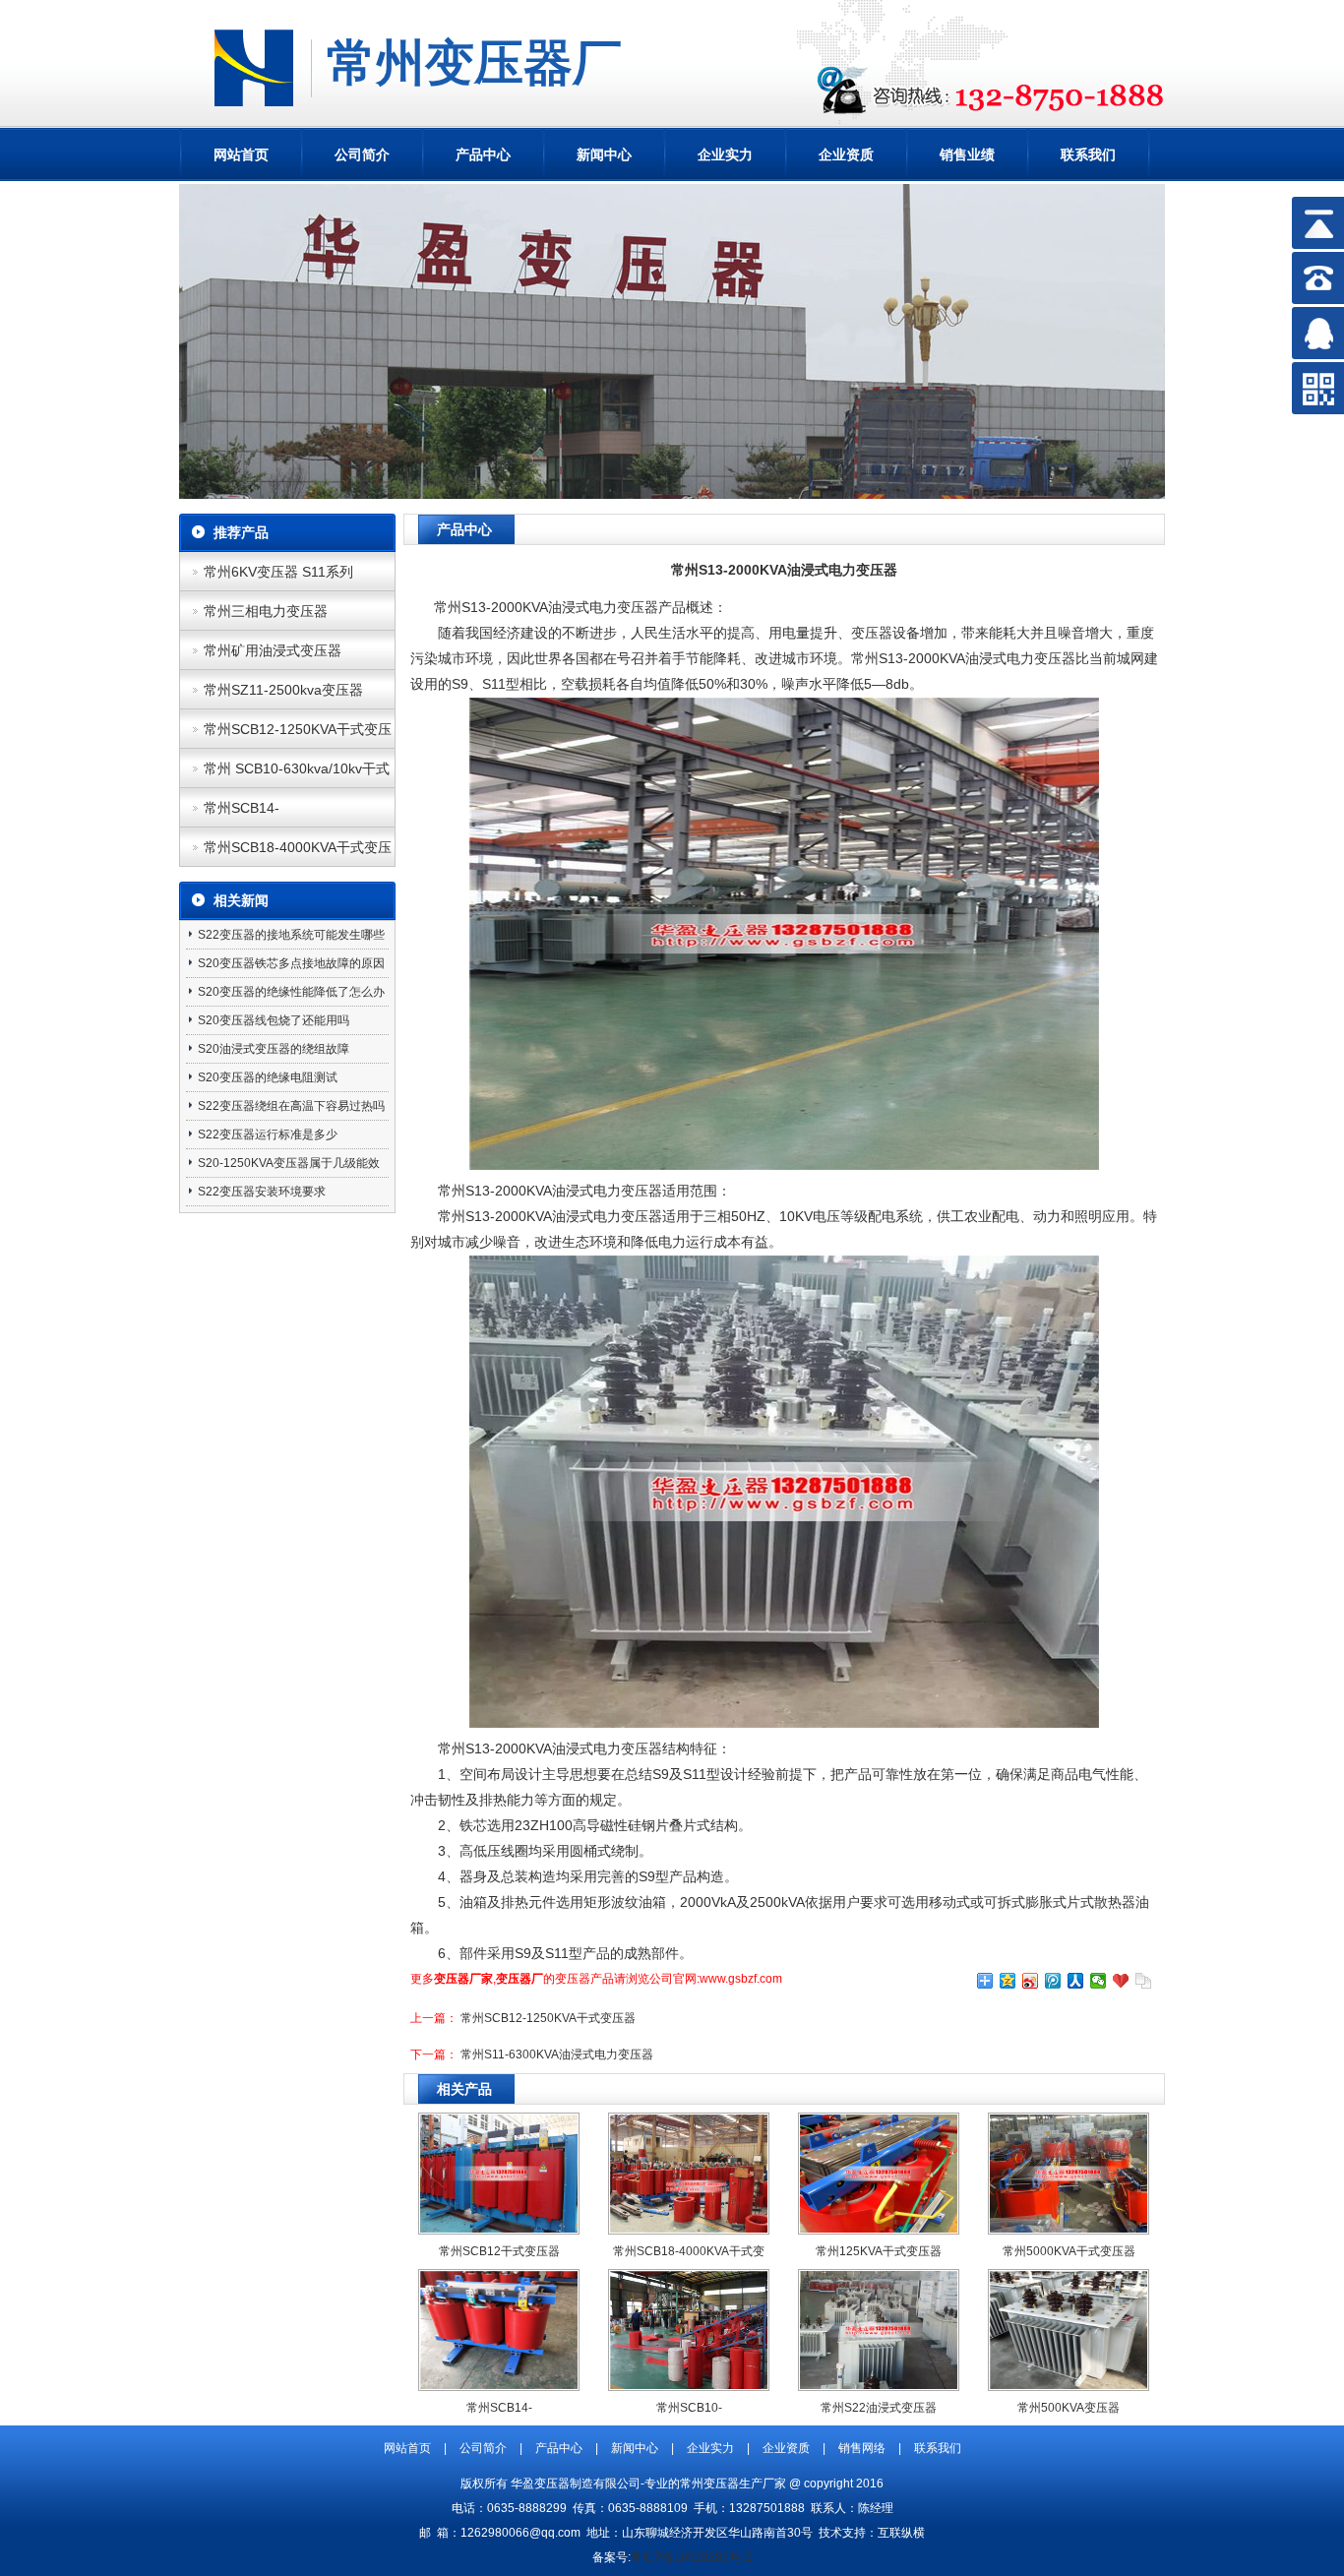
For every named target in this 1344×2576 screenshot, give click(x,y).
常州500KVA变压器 (1069, 2408)
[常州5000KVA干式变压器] (1069, 2229)
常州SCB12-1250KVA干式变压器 (298, 735)
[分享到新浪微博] (1031, 1981)
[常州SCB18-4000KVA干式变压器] (689, 2229)
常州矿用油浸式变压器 (273, 650)
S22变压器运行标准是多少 (268, 1135)
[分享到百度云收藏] (1121, 1981)
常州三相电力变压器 (266, 611)
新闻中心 (604, 154)
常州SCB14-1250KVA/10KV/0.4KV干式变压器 (299, 814)
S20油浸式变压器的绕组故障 (274, 1049)
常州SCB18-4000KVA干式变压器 (298, 853)
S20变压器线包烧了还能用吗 (274, 1020)
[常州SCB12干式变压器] (499, 2229)
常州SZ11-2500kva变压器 (283, 690)
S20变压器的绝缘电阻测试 (268, 1077)
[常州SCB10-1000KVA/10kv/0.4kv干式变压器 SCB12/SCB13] (689, 2385)
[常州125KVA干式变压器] (879, 2229)
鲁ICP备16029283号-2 (691, 2557)
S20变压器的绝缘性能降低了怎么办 (291, 992)
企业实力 (725, 154)
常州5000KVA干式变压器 (1069, 2251)
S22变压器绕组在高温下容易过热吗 (291, 1106)
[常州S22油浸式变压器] (879, 2385)
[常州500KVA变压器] (1069, 2385)
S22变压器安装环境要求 (262, 1192)
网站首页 (241, 154)
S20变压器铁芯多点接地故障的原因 (291, 963)
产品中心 (483, 154)
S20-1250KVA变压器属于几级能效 (289, 1163)
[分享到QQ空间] (1008, 1981)
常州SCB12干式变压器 (499, 2251)
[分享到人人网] (1076, 1981)
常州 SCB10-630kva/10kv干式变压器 (297, 774)
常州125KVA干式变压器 (879, 2251)
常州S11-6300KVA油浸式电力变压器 (557, 2055)
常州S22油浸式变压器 (879, 2408)
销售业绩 (967, 154)
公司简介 (362, 154)
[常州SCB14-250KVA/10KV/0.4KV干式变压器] (499, 2385)
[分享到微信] (1099, 1981)
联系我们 (1088, 154)
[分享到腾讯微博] (1053, 1981)
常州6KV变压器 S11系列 (278, 572)
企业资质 (846, 154)
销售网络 (862, 2448)
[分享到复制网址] (1144, 1981)
